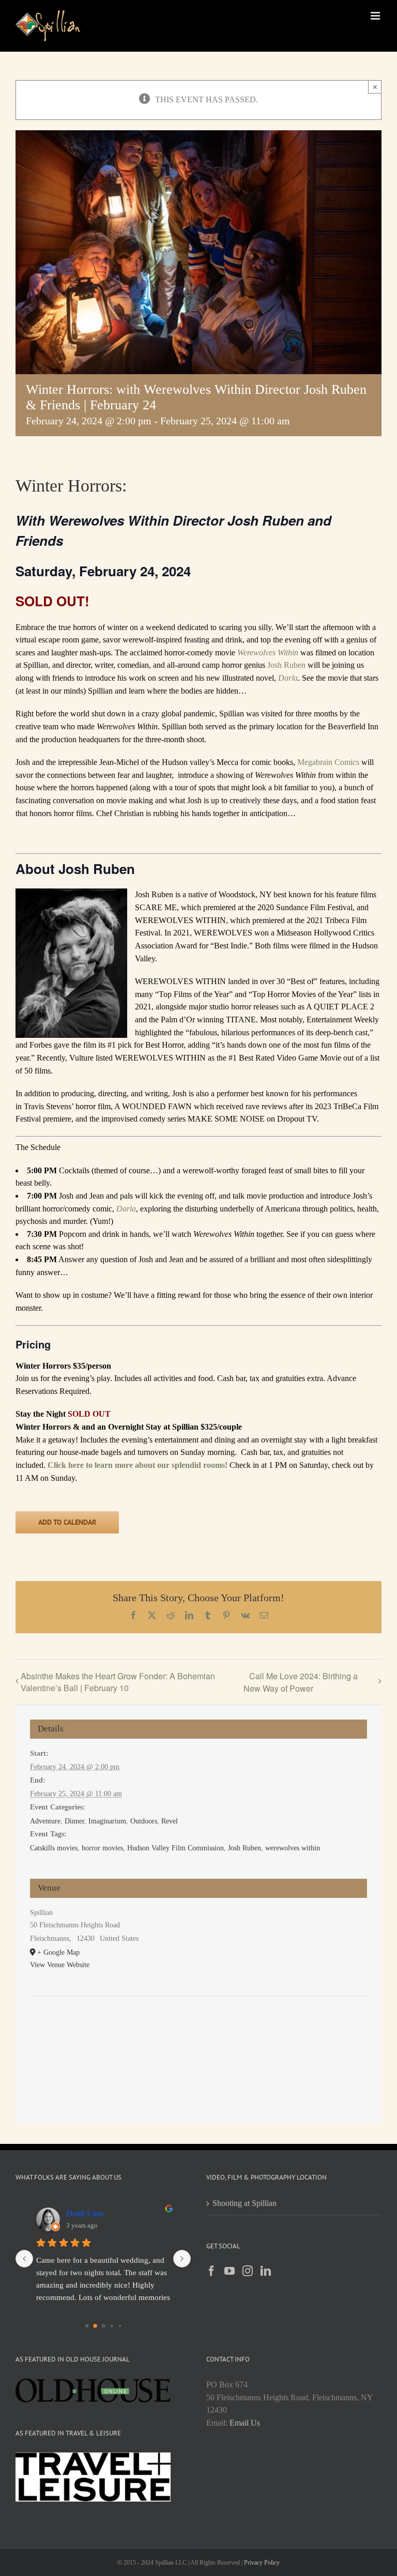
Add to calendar (67, 1522)
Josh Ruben (286, 665)
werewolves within (293, 1848)
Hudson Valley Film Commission (175, 1848)
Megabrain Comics (328, 762)
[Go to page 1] (95, 2326)
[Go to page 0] (87, 2326)
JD (71, 2213)
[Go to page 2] (103, 2326)
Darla (288, 678)
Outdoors (144, 1821)
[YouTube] (230, 2271)
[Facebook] (211, 2271)
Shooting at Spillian (245, 2203)
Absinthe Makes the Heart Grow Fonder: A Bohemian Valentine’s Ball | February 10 (118, 1682)
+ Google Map (58, 1952)
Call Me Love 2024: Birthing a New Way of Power (301, 1682)
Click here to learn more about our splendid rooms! (138, 1465)
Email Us (245, 2423)
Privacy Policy (262, 2563)
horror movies (102, 1848)
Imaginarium (107, 1821)
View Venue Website (60, 1965)
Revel (170, 1821)
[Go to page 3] (111, 2326)
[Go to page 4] (120, 2326)
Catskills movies (54, 1848)
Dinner (74, 1821)
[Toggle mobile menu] (376, 16)
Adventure (45, 1821)
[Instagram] (248, 2271)
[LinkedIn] (266, 2271)
